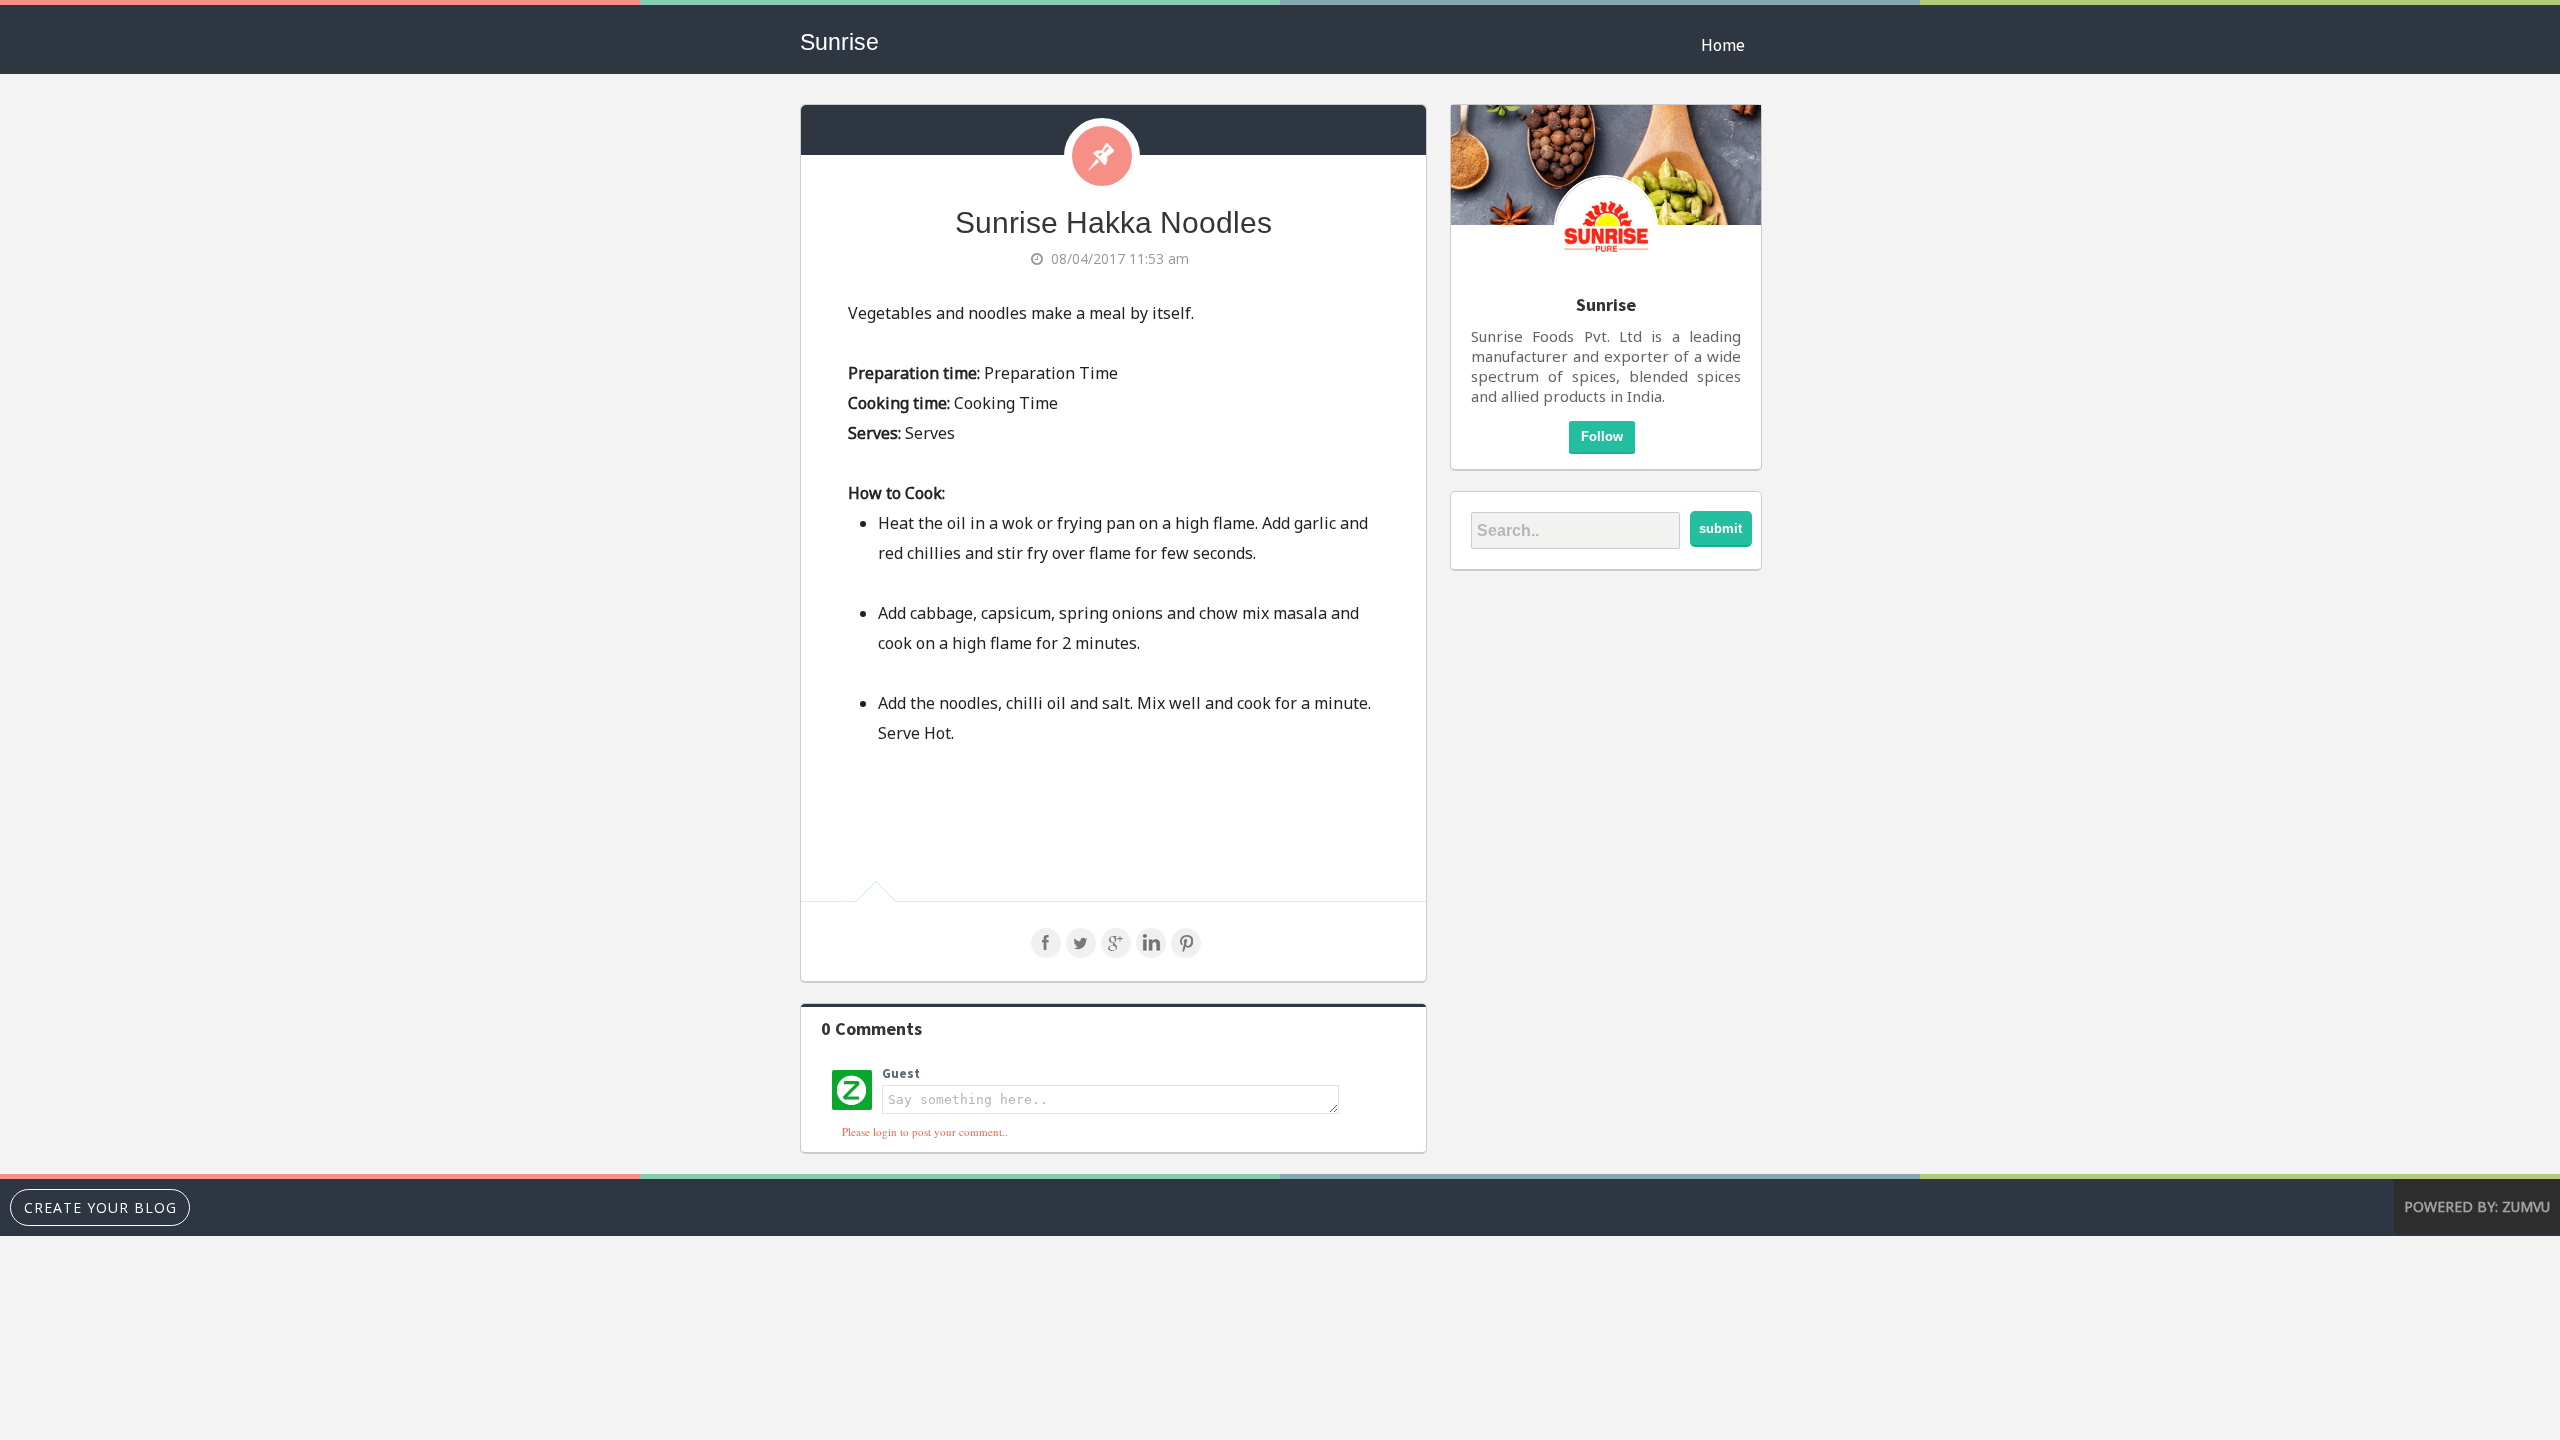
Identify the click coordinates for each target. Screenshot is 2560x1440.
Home (1723, 45)
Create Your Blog (100, 1207)
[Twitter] (1081, 951)
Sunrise (839, 42)
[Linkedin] (1151, 951)
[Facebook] (1046, 951)
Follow (1602, 436)
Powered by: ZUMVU (2477, 1206)
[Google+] (1116, 951)
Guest (901, 1073)
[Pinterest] (1186, 951)
